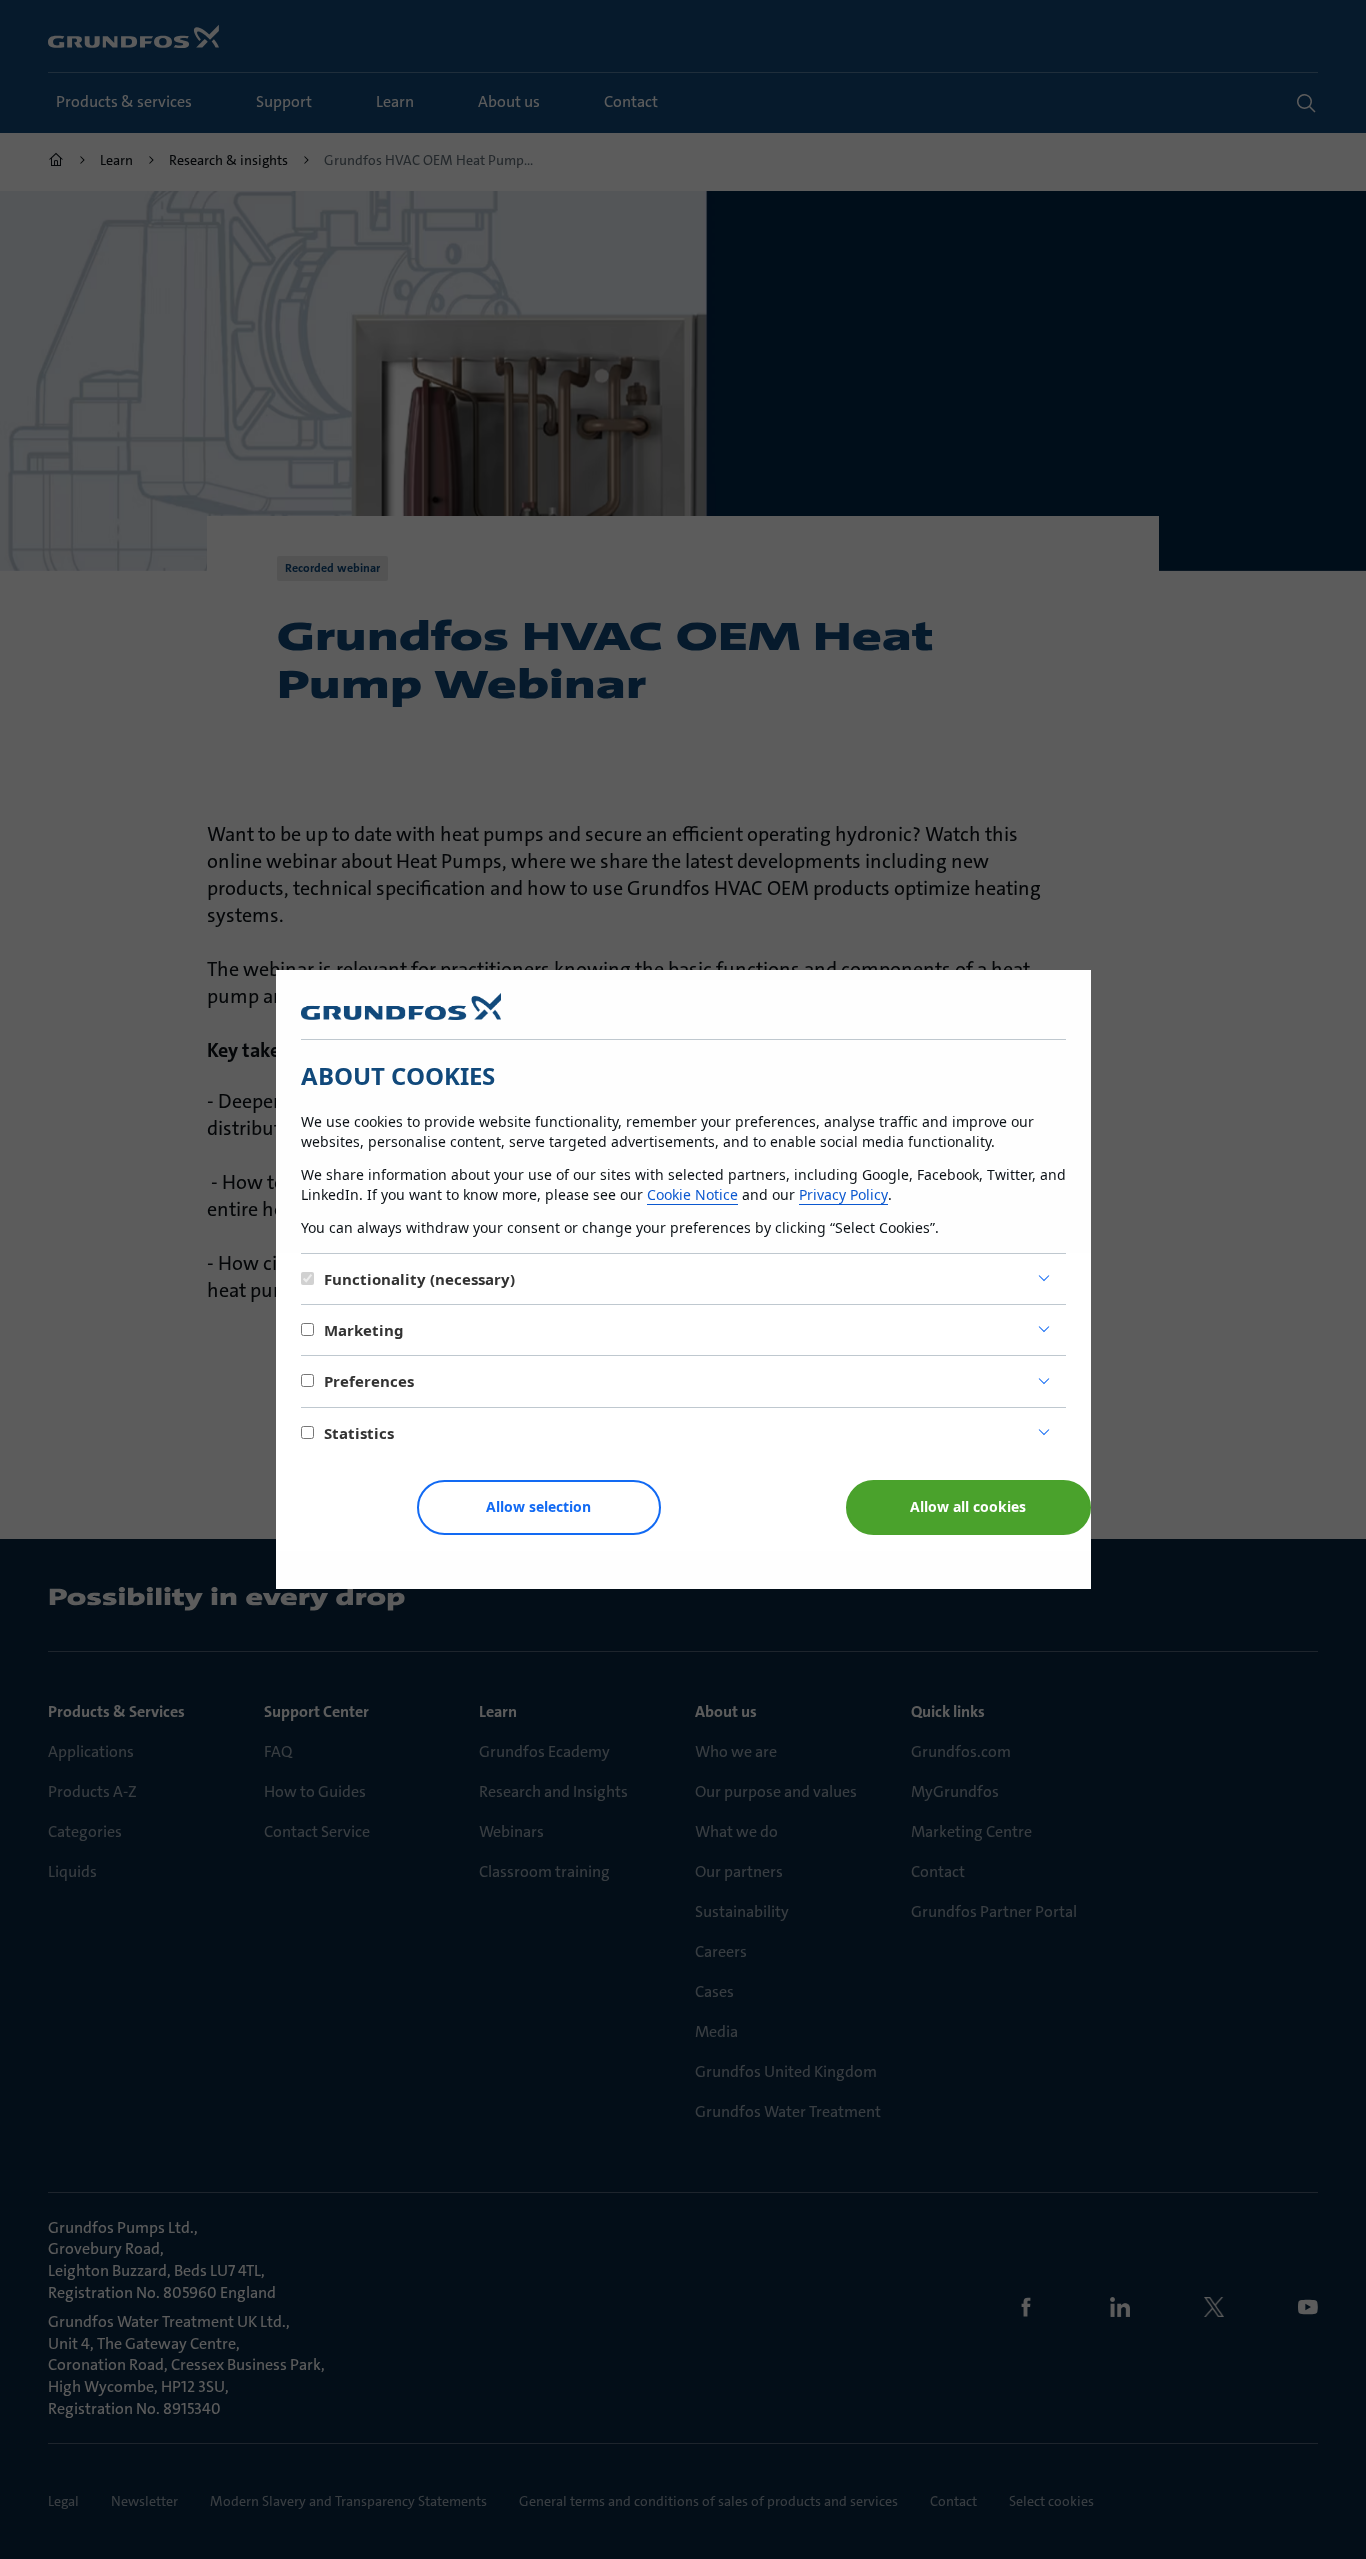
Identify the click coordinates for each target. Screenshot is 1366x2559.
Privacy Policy (843, 1194)
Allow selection (538, 1506)
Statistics (359, 1433)
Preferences (369, 1381)
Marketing (364, 1330)
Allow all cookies (968, 1506)
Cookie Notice (692, 1194)
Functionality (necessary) (419, 1279)
